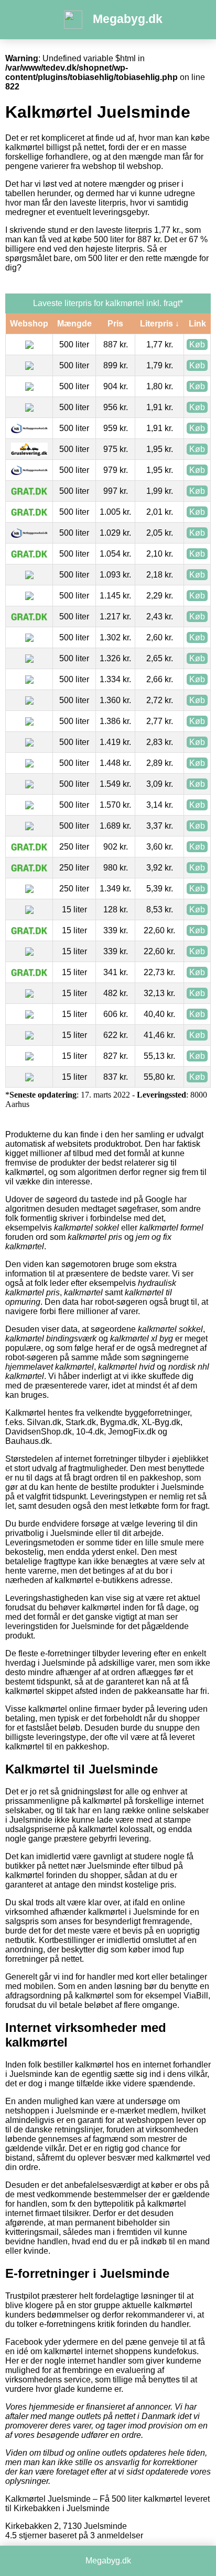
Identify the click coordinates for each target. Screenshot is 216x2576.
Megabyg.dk (128, 19)
